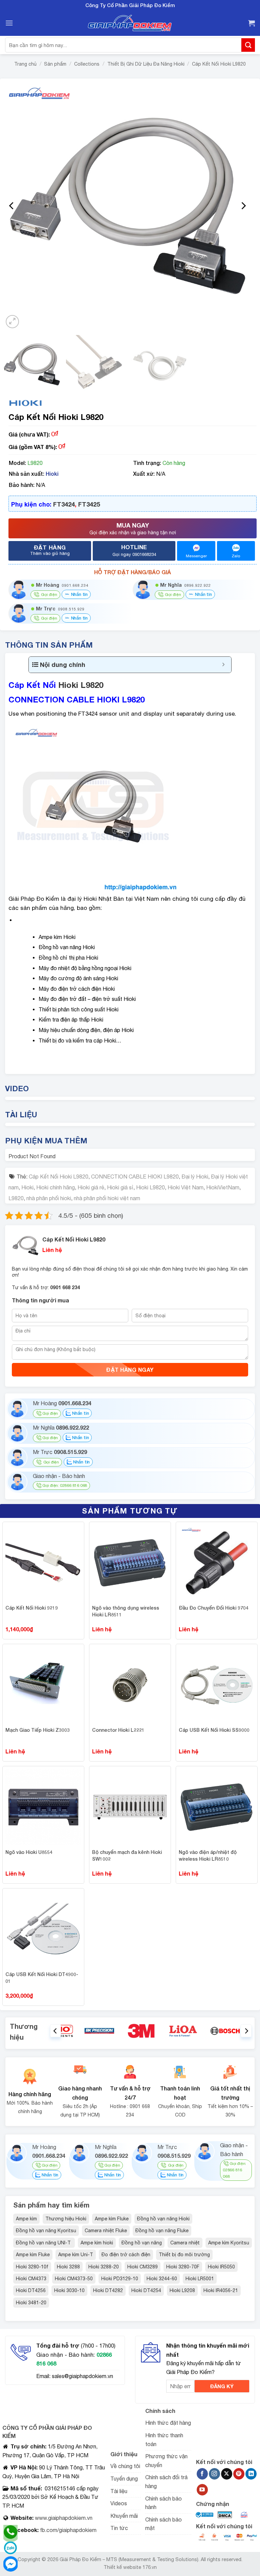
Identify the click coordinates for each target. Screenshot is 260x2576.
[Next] (243, 206)
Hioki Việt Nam (186, 1187)
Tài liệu (119, 2491)
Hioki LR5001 (200, 2279)
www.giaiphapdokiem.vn (63, 2518)
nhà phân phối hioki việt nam (107, 1198)
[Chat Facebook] (10, 2564)
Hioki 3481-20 (31, 2303)
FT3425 (89, 504)
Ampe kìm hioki (97, 2243)
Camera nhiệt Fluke (106, 2231)
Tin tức (119, 2528)
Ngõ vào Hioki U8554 (29, 1852)
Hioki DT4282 (108, 2290)
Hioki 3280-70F (183, 2267)
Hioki (52, 474)
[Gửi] (248, 45)
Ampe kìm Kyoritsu (229, 2243)
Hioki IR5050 (221, 2267)
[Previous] (12, 206)
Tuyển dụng (124, 2479)
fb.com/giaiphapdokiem (68, 2530)
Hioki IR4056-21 (221, 2290)
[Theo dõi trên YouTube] (202, 2490)
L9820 (16, 1198)
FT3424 (64, 504)
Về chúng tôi (125, 2466)
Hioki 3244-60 (162, 2279)
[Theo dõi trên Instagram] (214, 2474)
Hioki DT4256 (31, 2290)
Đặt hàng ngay (130, 1370)
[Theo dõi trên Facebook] (202, 2474)
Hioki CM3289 (143, 2267)
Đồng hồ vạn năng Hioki (163, 2219)
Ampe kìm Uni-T (76, 2255)
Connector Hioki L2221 (118, 1730)
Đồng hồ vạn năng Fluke (162, 2231)
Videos (119, 2503)
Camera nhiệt (185, 2243)
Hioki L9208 (182, 2290)
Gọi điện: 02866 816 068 (65, 1485)
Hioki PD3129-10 (120, 2279)
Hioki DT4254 (146, 2290)
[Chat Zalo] (10, 2548)
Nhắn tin (79, 594)
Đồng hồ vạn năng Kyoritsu (46, 2231)
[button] (9, 23)
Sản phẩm (55, 64)
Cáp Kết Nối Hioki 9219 (32, 1608)
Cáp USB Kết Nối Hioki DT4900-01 (42, 1978)
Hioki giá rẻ (91, 1187)
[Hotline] (10, 2532)
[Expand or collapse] (224, 665)
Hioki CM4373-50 (74, 2279)
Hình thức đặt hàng (168, 2423)
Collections (87, 64)
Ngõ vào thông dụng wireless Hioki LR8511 (126, 1611)
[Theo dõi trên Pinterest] (239, 2474)
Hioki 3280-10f (32, 2267)
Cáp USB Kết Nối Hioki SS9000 (214, 1730)
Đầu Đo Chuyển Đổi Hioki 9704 (214, 1608)
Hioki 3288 (68, 2267)
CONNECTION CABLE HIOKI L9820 (135, 1177)
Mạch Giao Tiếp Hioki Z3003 (38, 1730)
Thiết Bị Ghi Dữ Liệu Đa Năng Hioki (146, 64)
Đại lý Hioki (195, 1177)
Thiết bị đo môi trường (184, 2255)
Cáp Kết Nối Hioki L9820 (219, 64)
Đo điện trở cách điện (126, 2255)
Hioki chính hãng (56, 1187)
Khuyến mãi (124, 2516)
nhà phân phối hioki (49, 1198)
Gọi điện (50, 1413)
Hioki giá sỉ (120, 1187)
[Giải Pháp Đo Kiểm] (130, 23)
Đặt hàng (50, 550)
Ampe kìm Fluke (112, 2219)
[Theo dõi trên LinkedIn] (251, 2474)
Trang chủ (25, 64)
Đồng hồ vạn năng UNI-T (44, 2243)
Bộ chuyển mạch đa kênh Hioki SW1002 (127, 1855)
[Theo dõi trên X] (227, 2474)
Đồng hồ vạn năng (142, 2243)
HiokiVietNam (223, 1187)
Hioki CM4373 (31, 2279)
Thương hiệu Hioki (66, 2219)
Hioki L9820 (81, 685)
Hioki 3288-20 (104, 2267)
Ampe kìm (26, 2219)
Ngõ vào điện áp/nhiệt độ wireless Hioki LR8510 (208, 1855)
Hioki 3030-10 (69, 2290)
